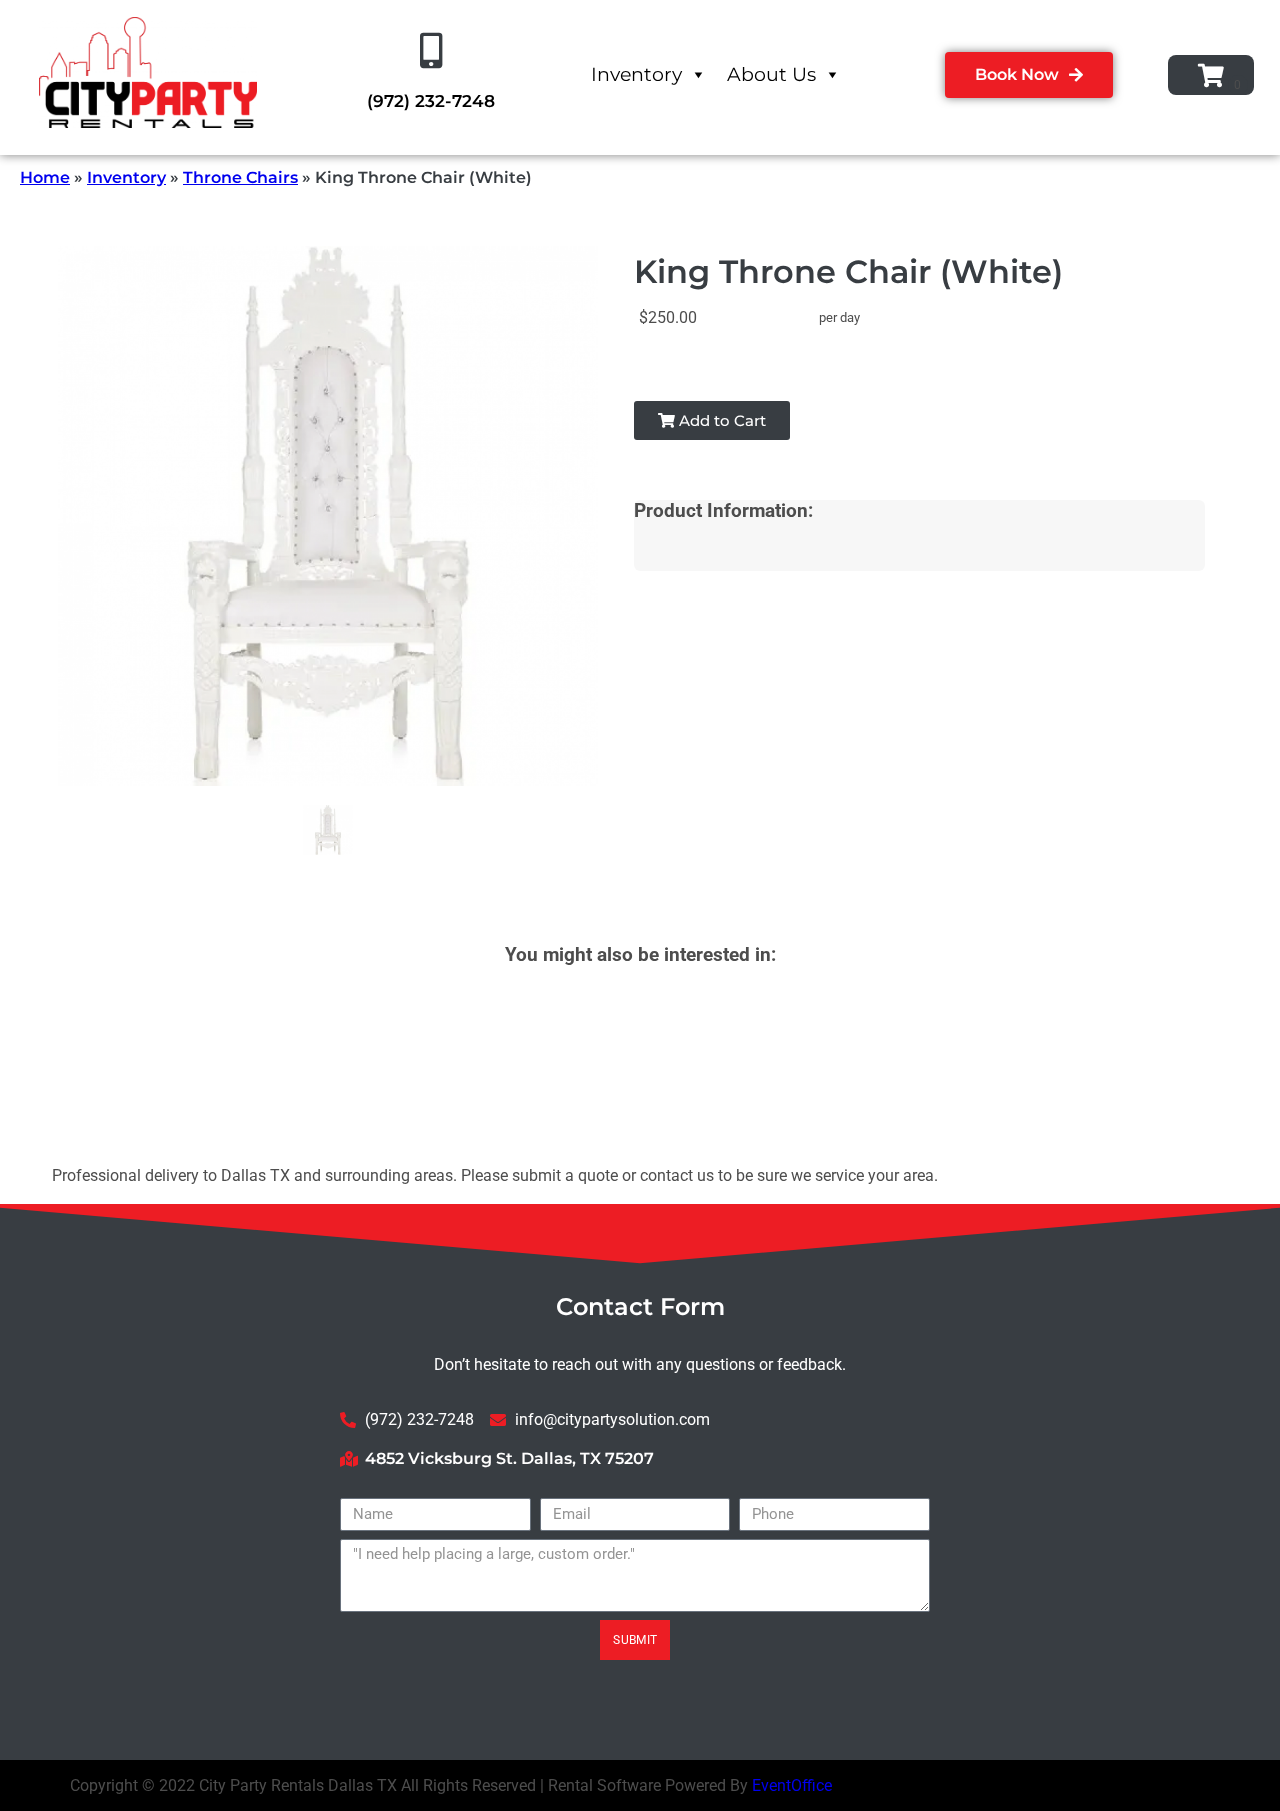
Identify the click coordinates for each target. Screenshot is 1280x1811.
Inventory (636, 74)
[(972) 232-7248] (431, 51)
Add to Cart (720, 420)
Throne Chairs (240, 177)
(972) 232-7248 (431, 101)
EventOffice (792, 1785)
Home (45, 177)
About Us (771, 74)
